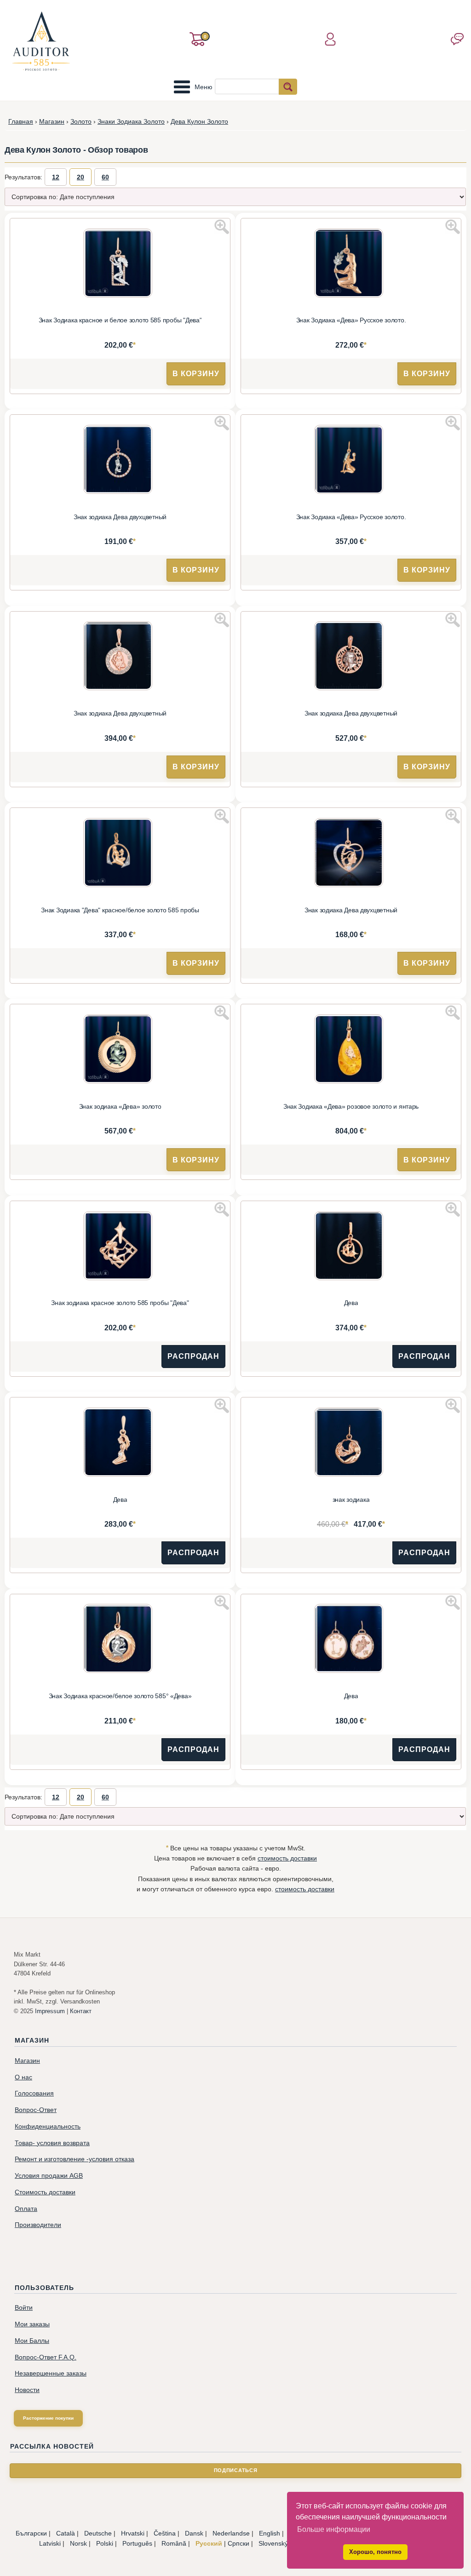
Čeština (165, 2533)
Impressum (50, 2011)
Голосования (34, 2093)
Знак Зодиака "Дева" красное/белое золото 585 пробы (120, 910)
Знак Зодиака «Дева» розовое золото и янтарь (351, 1107)
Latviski (50, 2543)
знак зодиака (351, 1500)
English (270, 2533)
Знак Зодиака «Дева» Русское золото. (351, 320)
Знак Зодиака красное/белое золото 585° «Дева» (120, 1696)
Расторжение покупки (48, 2418)
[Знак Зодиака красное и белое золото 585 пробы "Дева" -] (120, 264)
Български (31, 2533)
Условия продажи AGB (49, 2176)
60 (105, 177)
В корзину (196, 374)
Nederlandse (231, 2533)
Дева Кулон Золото (199, 121)
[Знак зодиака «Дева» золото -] (120, 1050)
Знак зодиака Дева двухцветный (120, 517)
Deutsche (98, 2533)
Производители (38, 2225)
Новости (27, 2390)
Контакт (81, 2011)
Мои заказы (32, 2324)
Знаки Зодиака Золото (131, 121)
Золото (81, 121)
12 (56, 177)
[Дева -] (351, 1247)
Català (66, 2533)
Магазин (52, 121)
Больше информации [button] (334, 2529)
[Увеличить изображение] (222, 227)
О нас (23, 2077)
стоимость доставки (287, 1858)
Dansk (194, 2533)
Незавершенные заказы (51, 2373)
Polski (105, 2543)
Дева (351, 1303)
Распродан (193, 1356)
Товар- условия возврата (52, 2143)
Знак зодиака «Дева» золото (120, 1107)
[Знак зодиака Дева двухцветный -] (120, 461)
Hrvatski (133, 2533)
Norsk (78, 2543)
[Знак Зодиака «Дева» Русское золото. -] (351, 264)
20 (80, 177)
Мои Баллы (32, 2341)
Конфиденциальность (48, 2127)
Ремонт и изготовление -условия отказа (75, 2159)
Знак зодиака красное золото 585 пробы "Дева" (120, 1303)
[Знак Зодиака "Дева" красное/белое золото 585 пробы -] (120, 854)
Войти (24, 2308)
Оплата (26, 2209)
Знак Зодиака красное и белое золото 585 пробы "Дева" (120, 320)
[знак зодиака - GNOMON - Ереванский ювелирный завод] (351, 1443)
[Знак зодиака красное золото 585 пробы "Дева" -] (120, 1247)
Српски (238, 2543)
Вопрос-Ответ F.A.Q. (46, 2357)
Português (137, 2543)
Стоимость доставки (45, 2192)
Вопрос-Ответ (36, 2110)
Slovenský (273, 2543)
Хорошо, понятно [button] (375, 2552)
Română (174, 2543)
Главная (21, 121)
